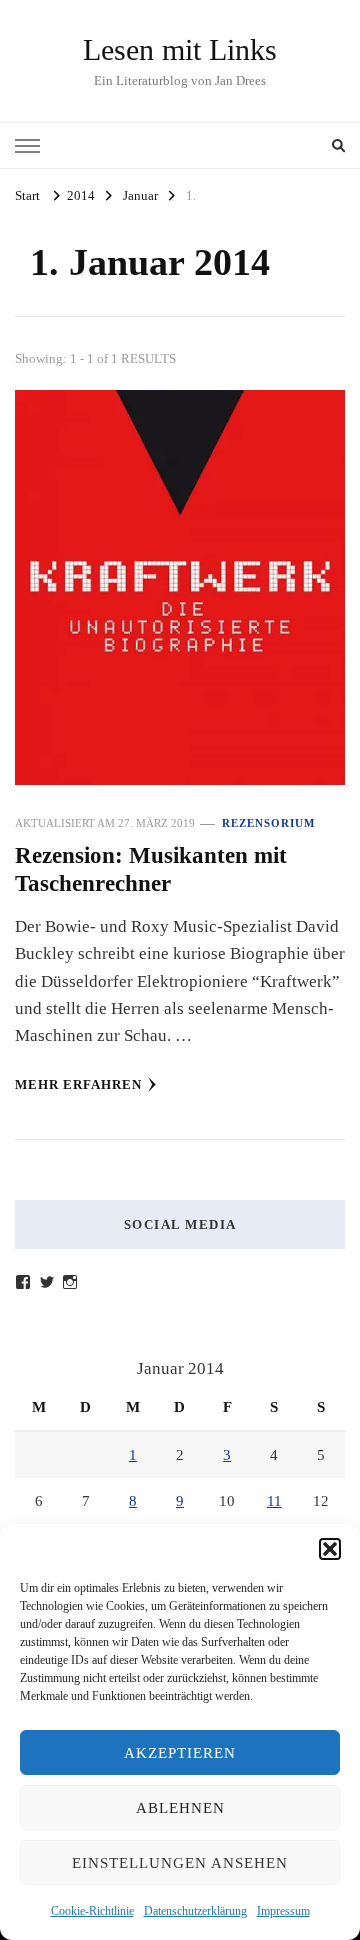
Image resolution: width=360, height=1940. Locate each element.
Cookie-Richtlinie (92, 1911)
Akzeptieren (180, 1753)
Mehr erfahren (78, 1084)
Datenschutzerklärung (195, 1911)
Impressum (283, 1911)
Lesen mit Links (180, 49)
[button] (330, 1549)
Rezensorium (268, 823)
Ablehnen (180, 1808)
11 (274, 1501)
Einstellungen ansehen (180, 1863)
